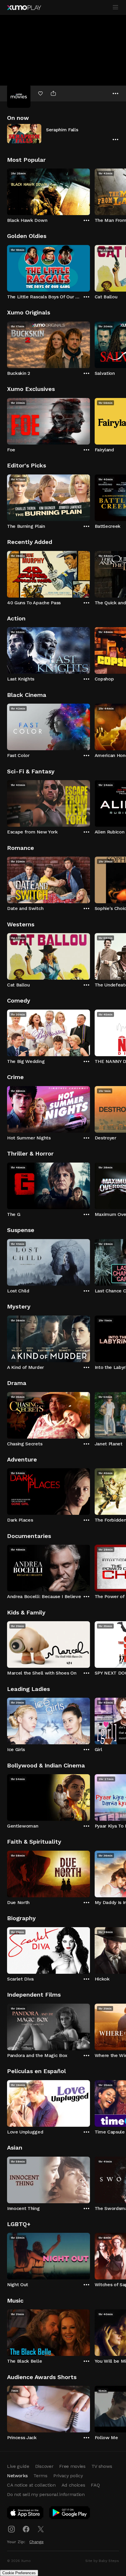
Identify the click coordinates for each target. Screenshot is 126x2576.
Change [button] (36, 2542)
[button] (63, 133)
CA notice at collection (31, 2485)
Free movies (72, 2466)
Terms (40, 2476)
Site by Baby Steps (102, 2561)
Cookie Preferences (19, 2573)
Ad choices (73, 2485)
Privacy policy (68, 2476)
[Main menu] (115, 7)
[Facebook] (26, 2529)
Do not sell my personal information (46, 2494)
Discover (44, 2466)
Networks (17, 2476)
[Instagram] (11, 2529)
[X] (41, 2529)
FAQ (95, 2485)
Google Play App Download (70, 2514)
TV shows (102, 2466)
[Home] (24, 8)
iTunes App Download (25, 2514)
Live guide (18, 2466)
